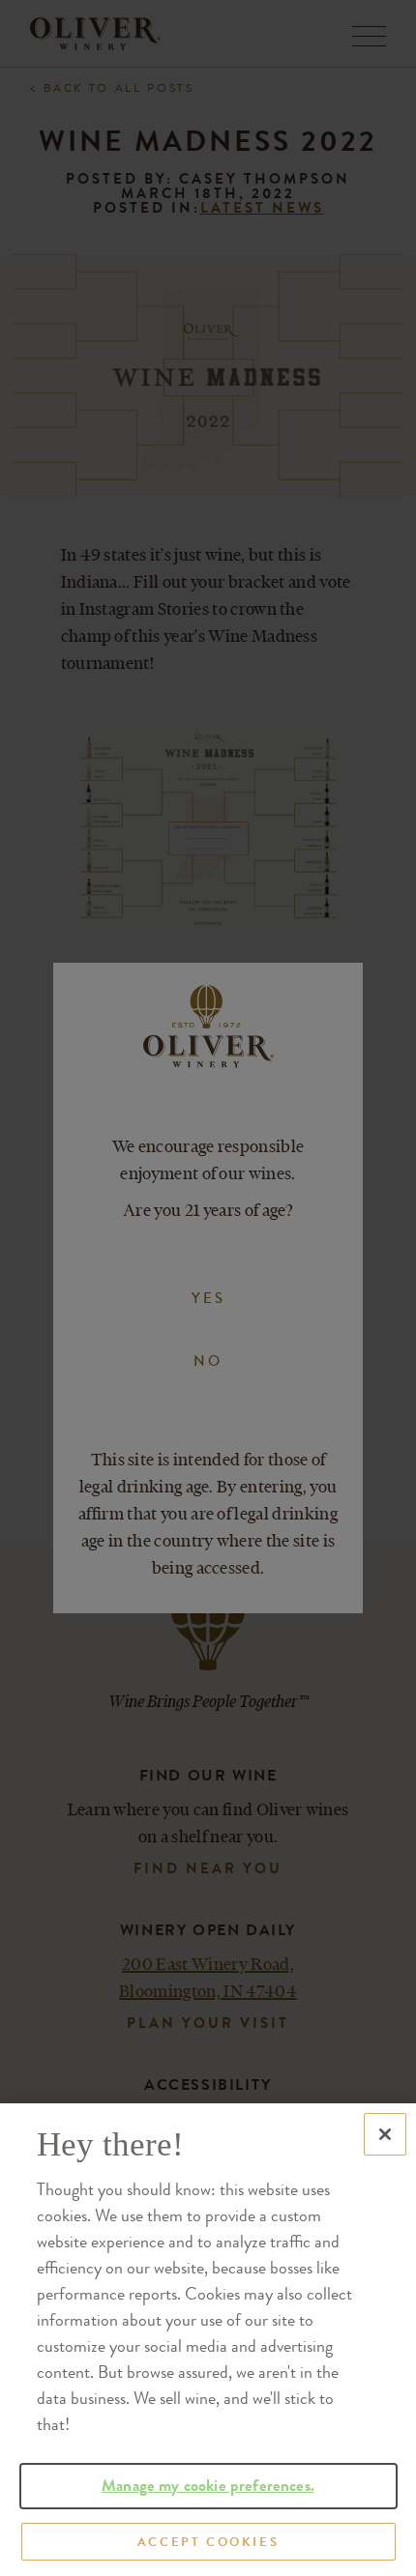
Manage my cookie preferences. (208, 2486)
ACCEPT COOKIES (208, 2542)
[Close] (385, 2134)
